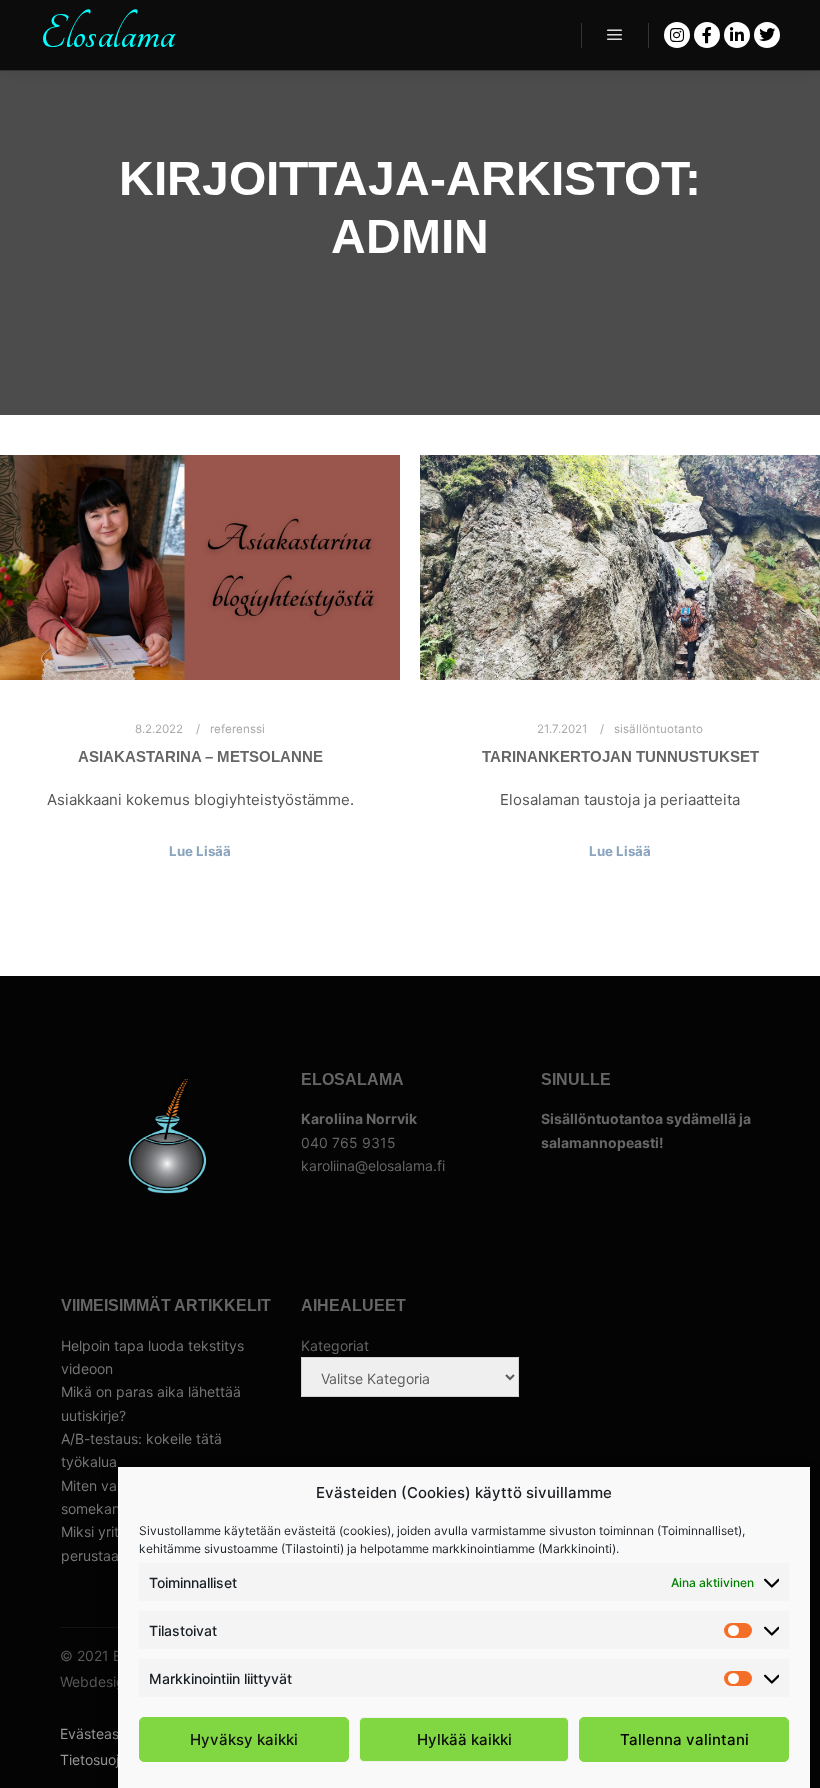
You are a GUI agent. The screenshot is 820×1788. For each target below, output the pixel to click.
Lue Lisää (200, 851)
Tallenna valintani (684, 1739)
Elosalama (107, 34)
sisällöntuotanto (658, 729)
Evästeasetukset (114, 1733)
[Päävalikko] (615, 35)
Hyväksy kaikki (244, 1739)
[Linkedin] (737, 35)
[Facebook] (707, 35)
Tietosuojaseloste (116, 1759)
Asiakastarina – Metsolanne (200, 756)
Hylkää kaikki (464, 1739)
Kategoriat (335, 1345)
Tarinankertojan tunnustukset (620, 756)
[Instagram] (677, 35)
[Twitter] (767, 35)
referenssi (237, 729)
